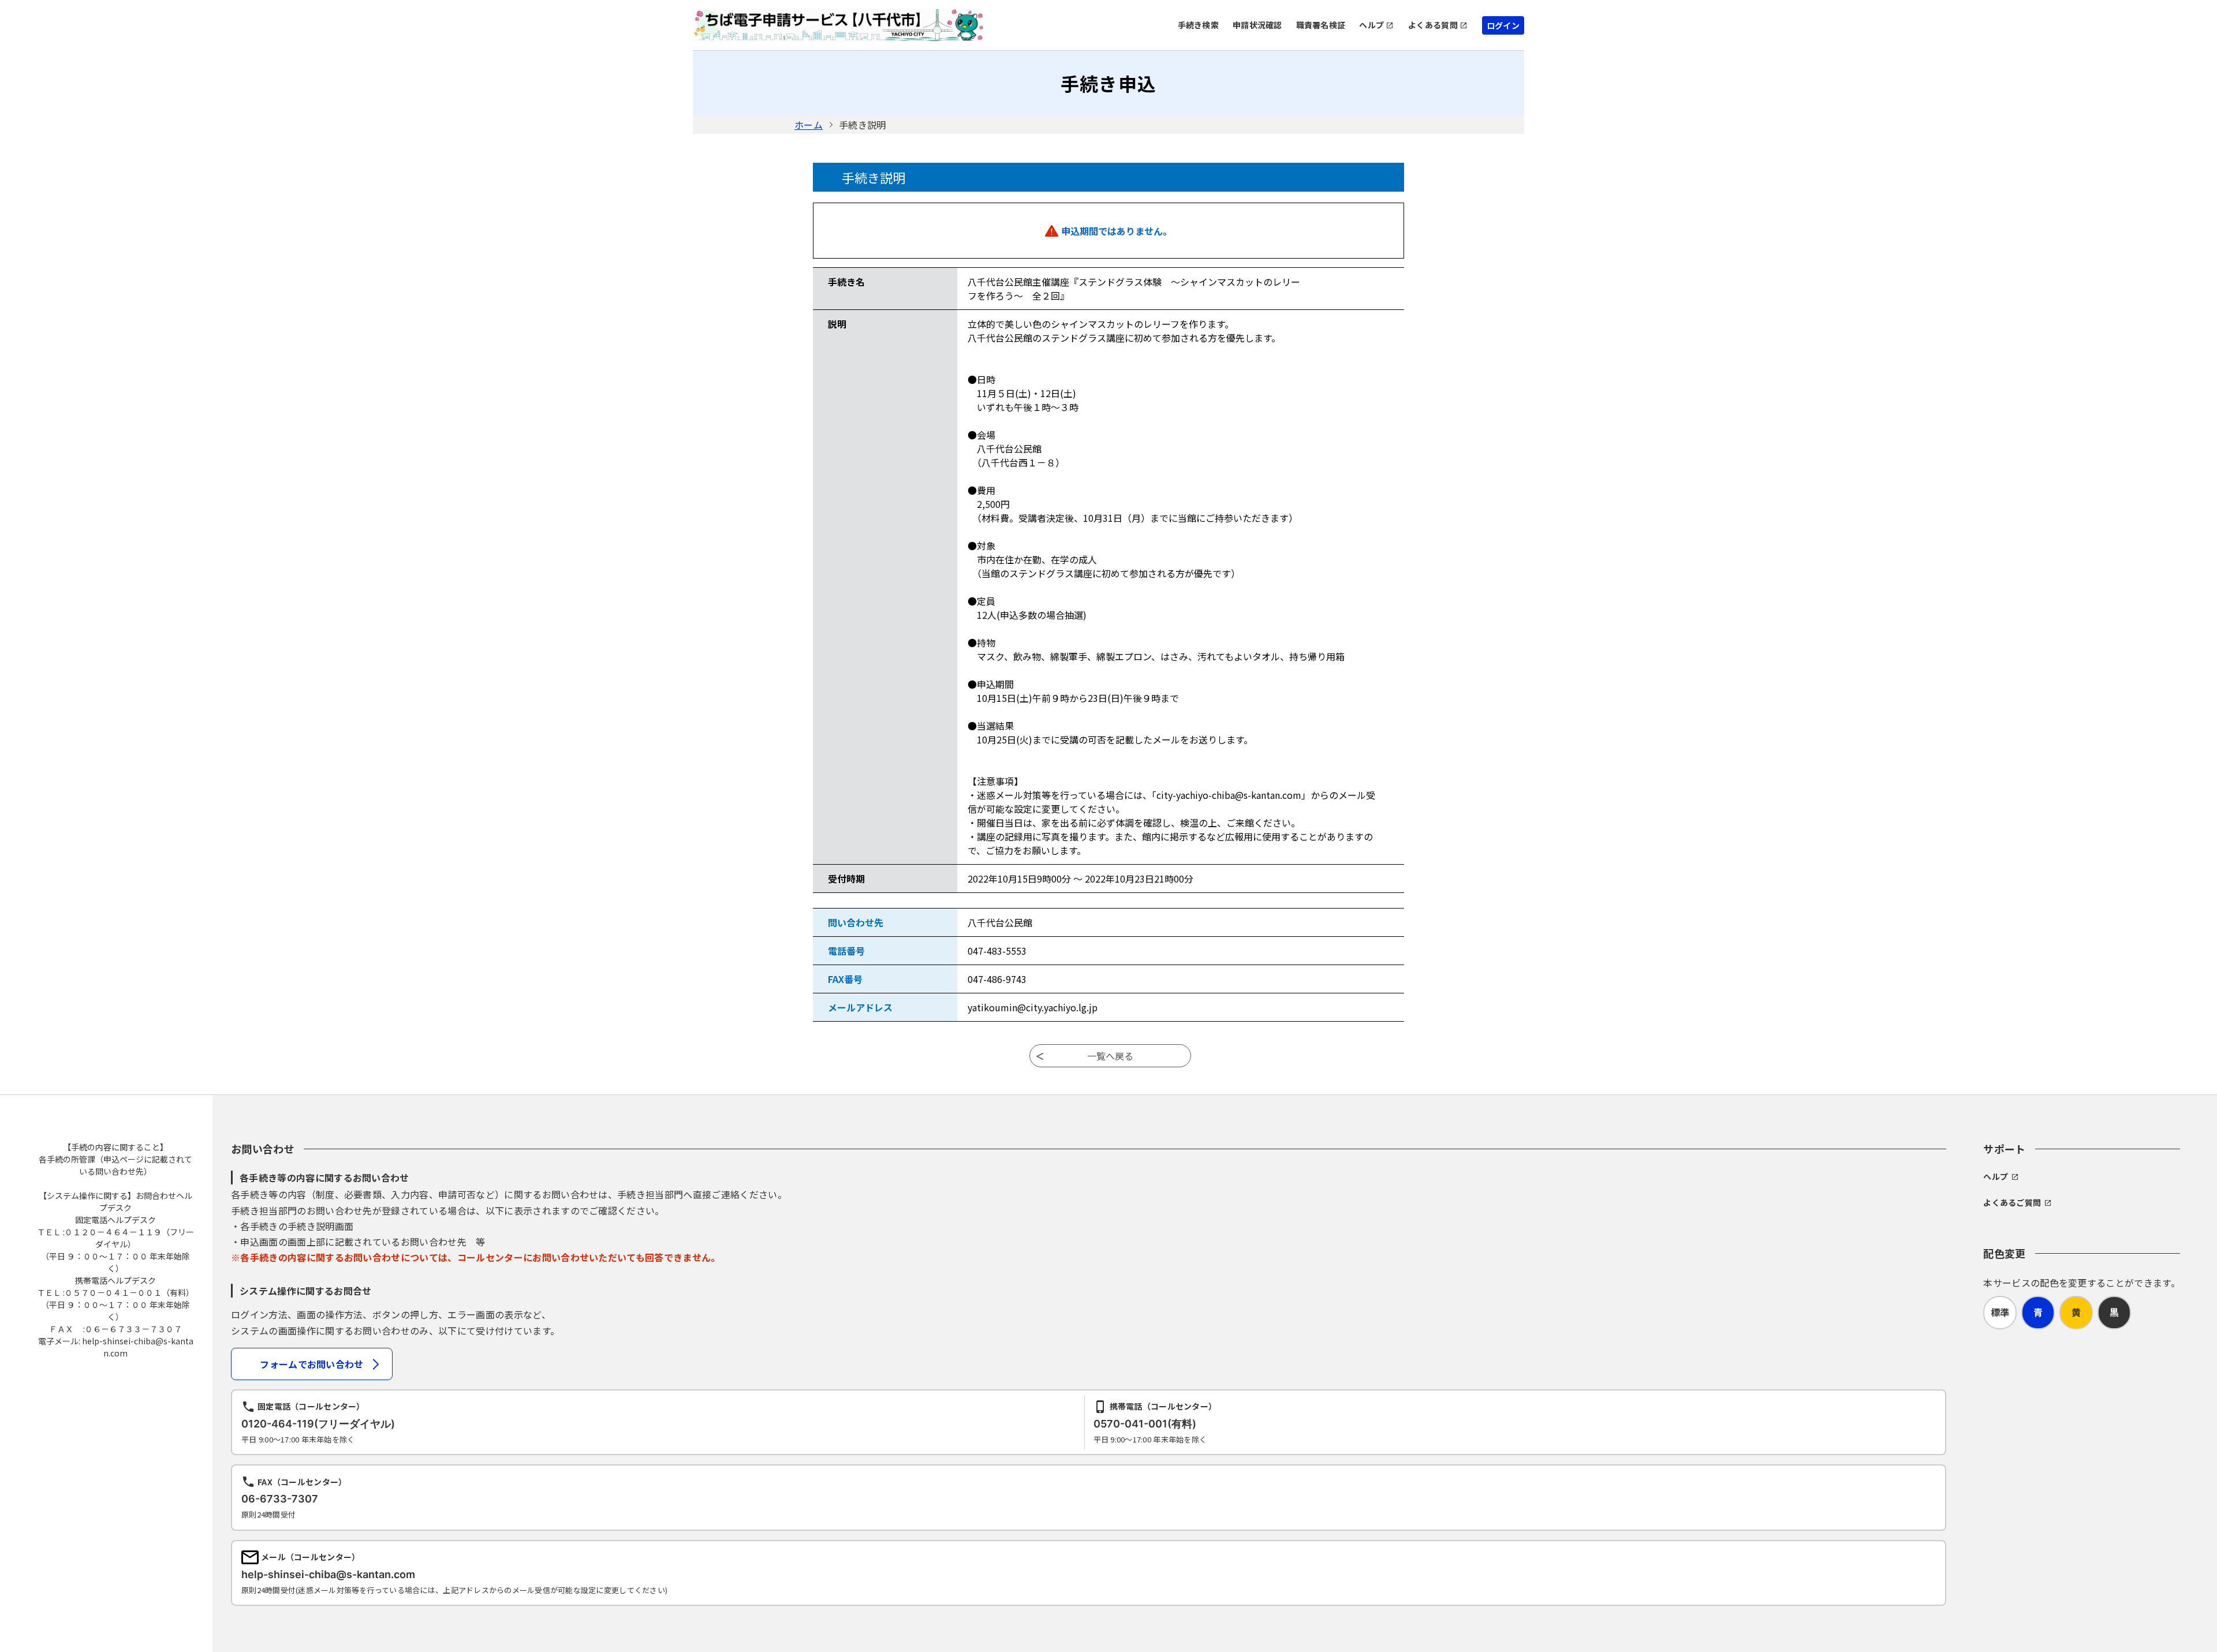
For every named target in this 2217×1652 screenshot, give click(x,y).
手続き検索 (1198, 25)
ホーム (809, 125)
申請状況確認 (1257, 25)
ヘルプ (1371, 25)
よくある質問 (1433, 25)
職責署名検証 (1321, 25)
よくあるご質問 (2012, 1202)
